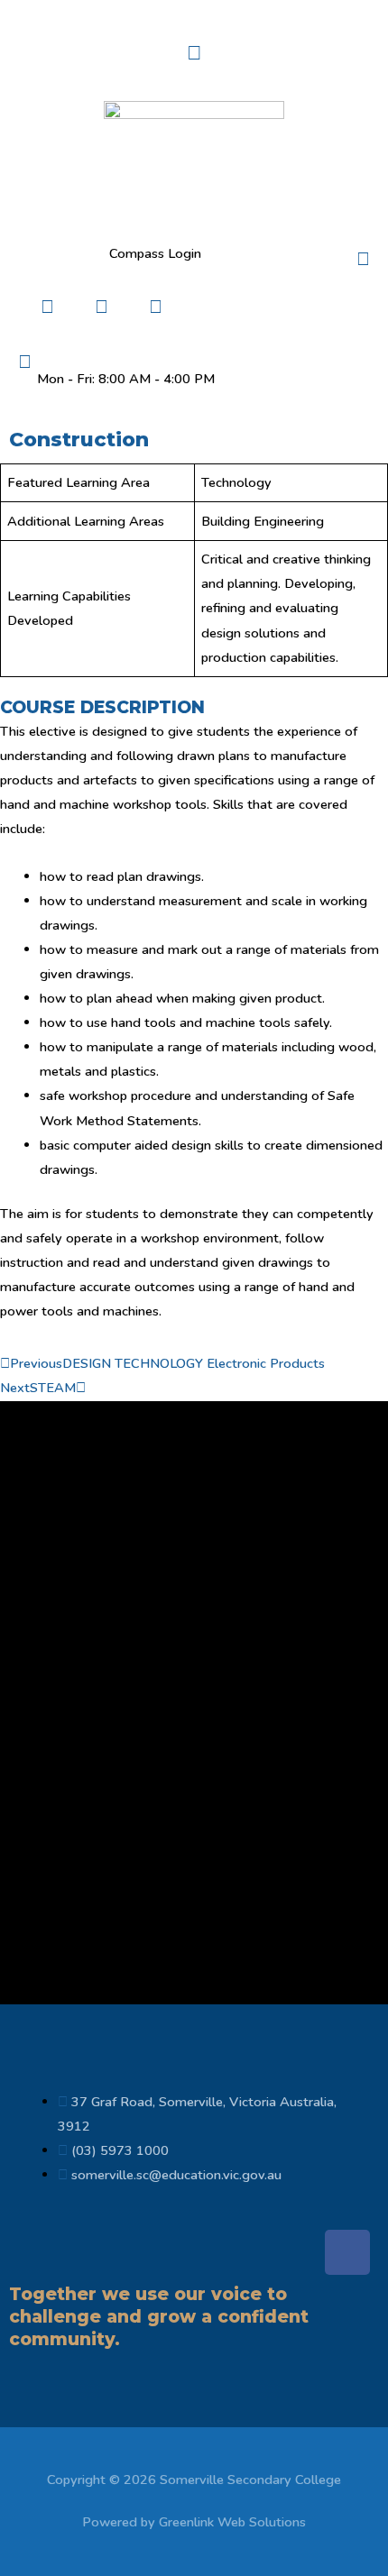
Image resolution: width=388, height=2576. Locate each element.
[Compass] (47, 307)
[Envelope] (155, 307)
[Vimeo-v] (263, 307)
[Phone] (101, 307)
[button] (194, 53)
